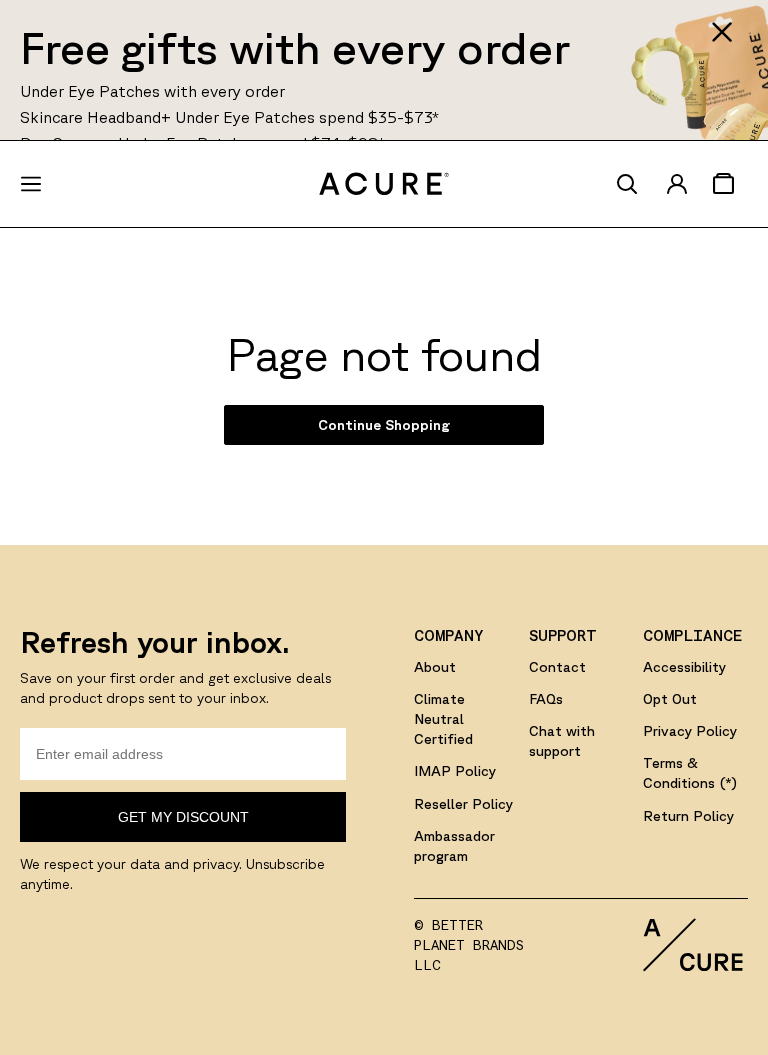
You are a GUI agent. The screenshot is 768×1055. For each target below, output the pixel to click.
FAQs (546, 699)
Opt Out (670, 699)
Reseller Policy (463, 804)
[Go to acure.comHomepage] (384, 184)
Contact (557, 667)
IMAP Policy (455, 771)
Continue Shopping (384, 425)
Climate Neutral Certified (443, 719)
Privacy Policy (690, 731)
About (435, 667)
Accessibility (684, 667)
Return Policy (688, 816)
